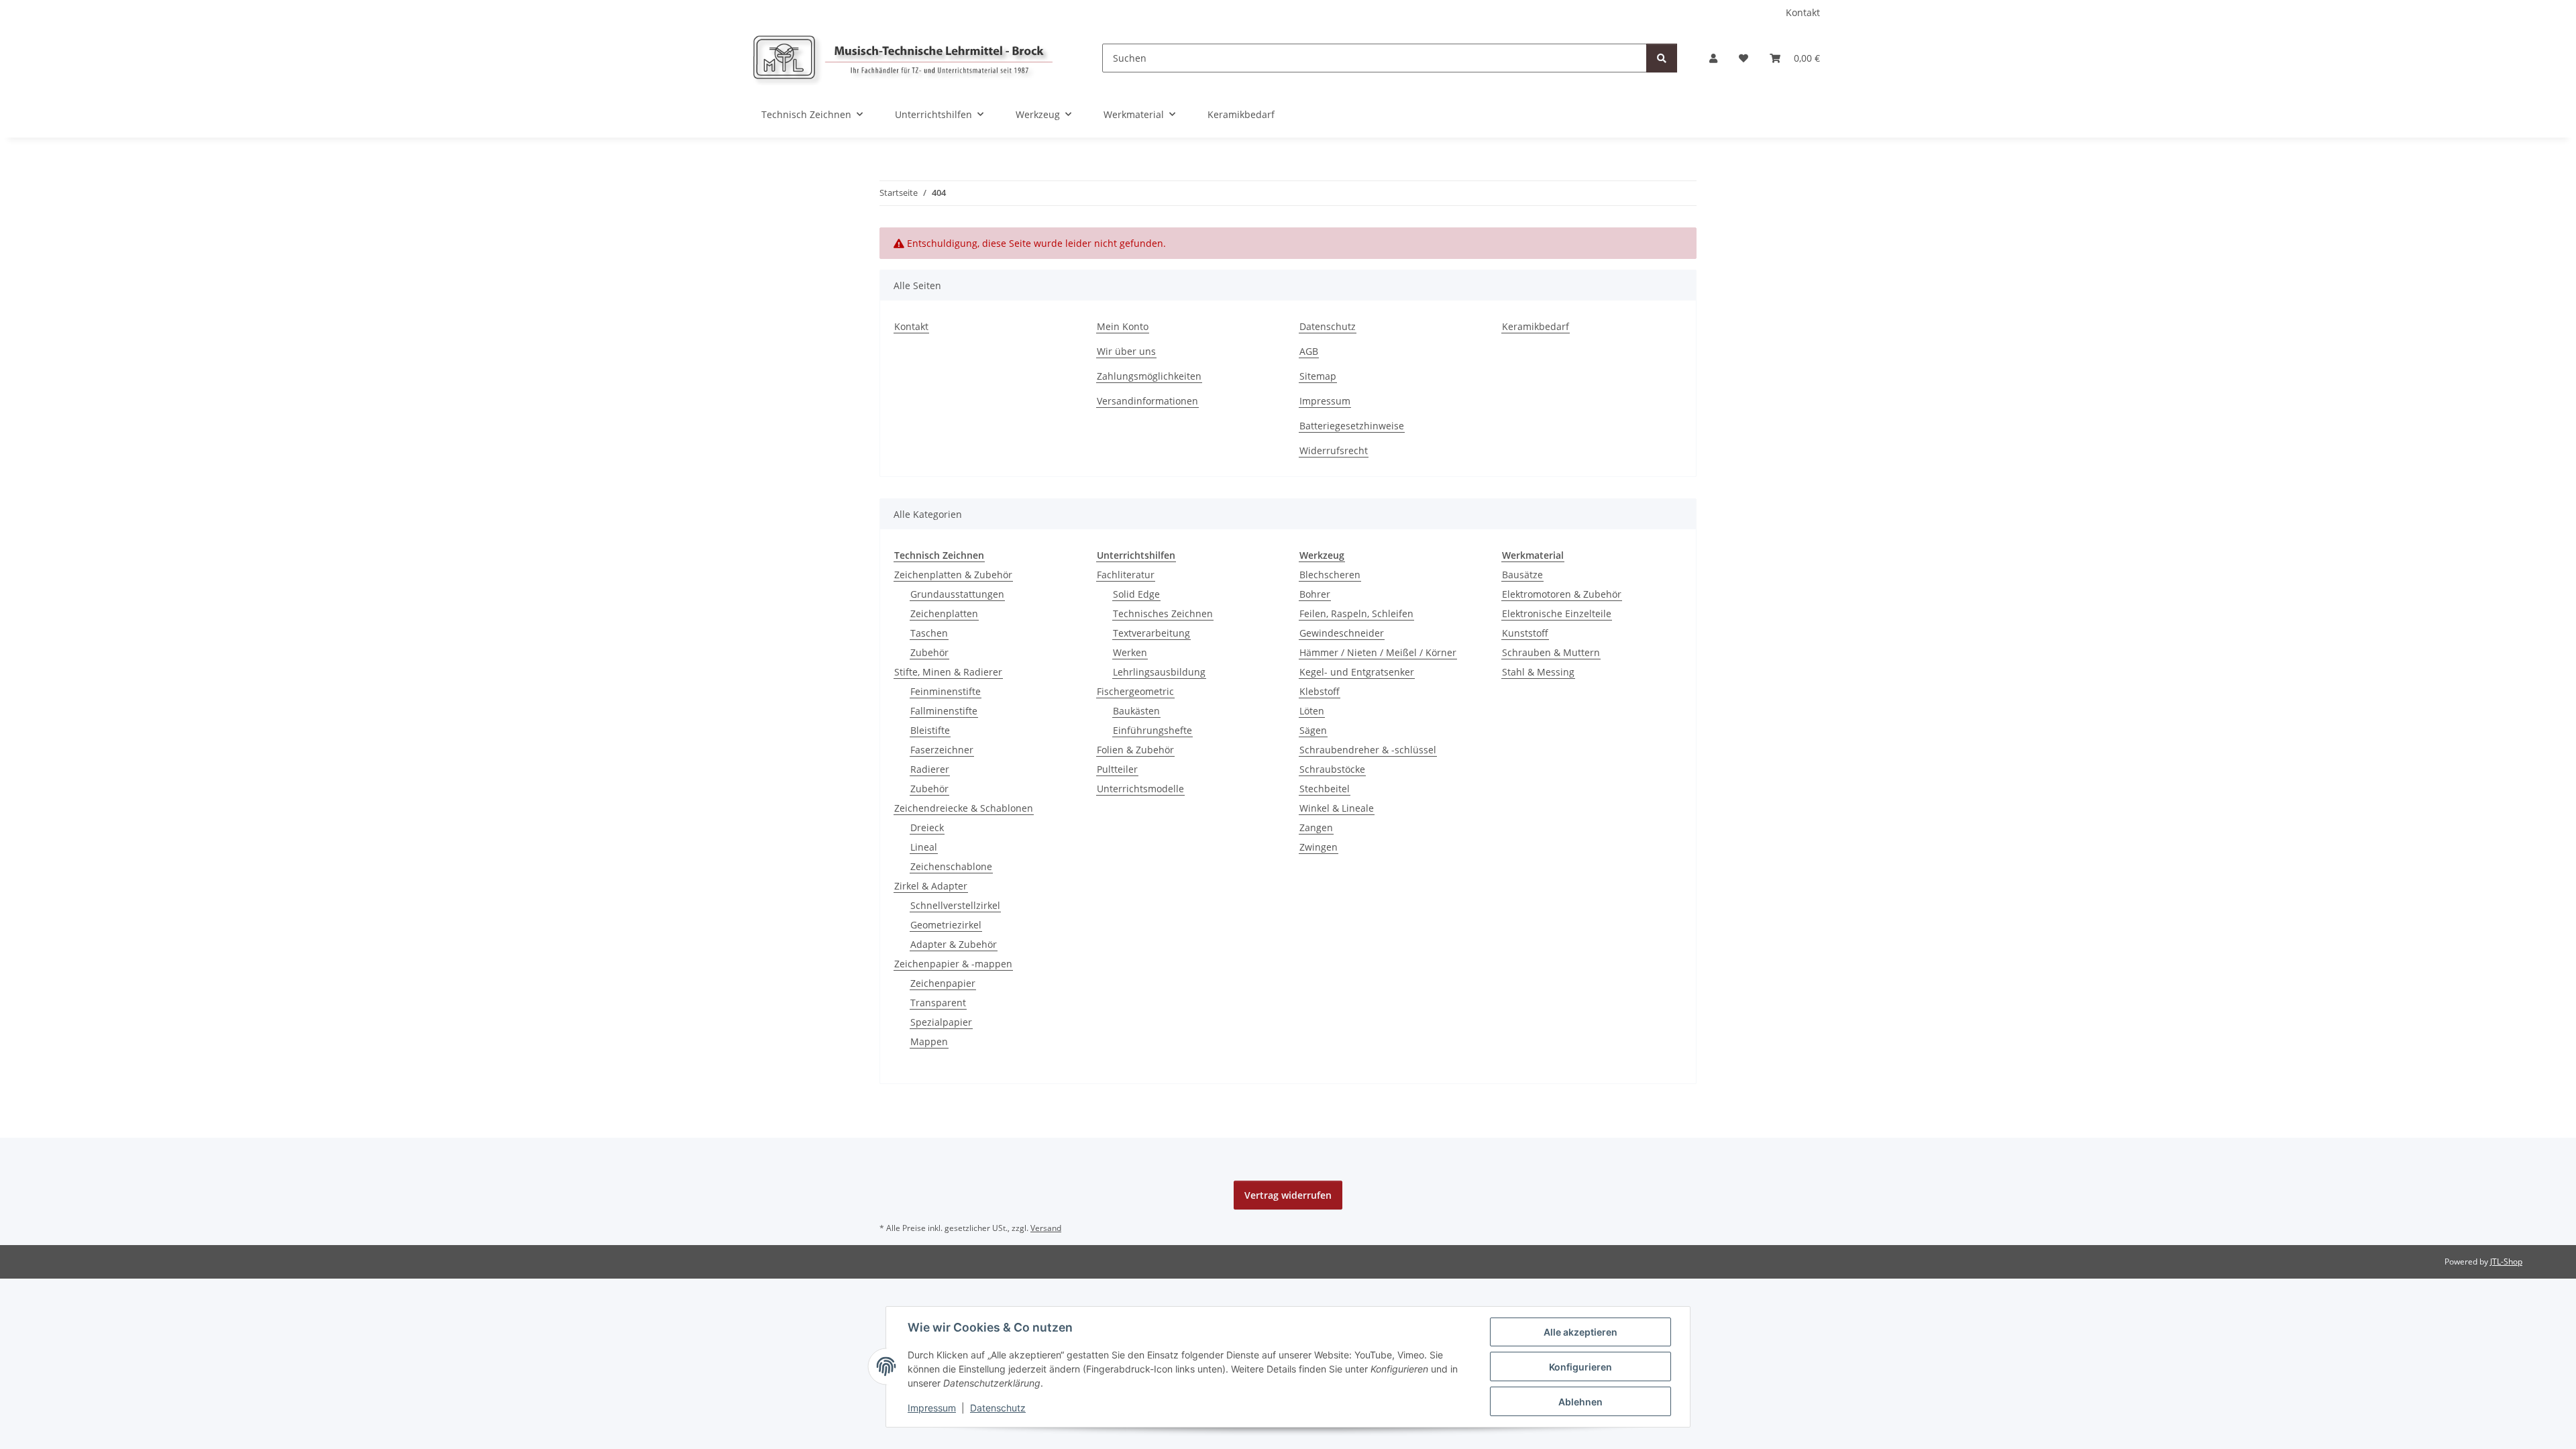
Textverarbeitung (1151, 633)
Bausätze (1522, 575)
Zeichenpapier (943, 983)
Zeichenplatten (944, 613)
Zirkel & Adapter (931, 886)
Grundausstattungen (957, 594)
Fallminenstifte (944, 711)
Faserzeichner (942, 750)
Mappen (929, 1041)
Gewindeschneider (1342, 633)
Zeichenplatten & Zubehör (953, 575)
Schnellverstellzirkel (955, 905)
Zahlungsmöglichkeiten (1149, 376)
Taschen (929, 633)
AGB (1309, 351)
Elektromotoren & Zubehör (1562, 594)
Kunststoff (1525, 633)
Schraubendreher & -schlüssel (1368, 750)
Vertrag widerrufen (1288, 1195)
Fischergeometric (1135, 691)
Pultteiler (1117, 769)
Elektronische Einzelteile (1557, 613)
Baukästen (1136, 711)
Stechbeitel (1325, 789)
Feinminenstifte (946, 691)
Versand (1046, 1228)
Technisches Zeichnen (1163, 613)
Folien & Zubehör (1135, 750)
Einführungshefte (1152, 730)
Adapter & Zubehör (954, 944)
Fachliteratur (1126, 575)
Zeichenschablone (951, 866)
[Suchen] (1662, 58)
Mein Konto (1123, 326)
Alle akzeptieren (1580, 1332)
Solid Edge (1136, 594)
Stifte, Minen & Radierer (948, 672)
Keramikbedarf (1241, 114)
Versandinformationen (1147, 401)
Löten (1312, 711)
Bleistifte (930, 730)
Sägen (1313, 730)
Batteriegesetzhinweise (1352, 426)
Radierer (930, 769)
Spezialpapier (941, 1022)
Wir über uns (1126, 351)
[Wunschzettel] (1743, 58)
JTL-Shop (2506, 1262)
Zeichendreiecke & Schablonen (964, 808)
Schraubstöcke (1332, 769)
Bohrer (1315, 594)
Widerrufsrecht (1334, 450)
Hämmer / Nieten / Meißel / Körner (1378, 652)
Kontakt (1803, 12)
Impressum (932, 1408)
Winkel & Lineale (1337, 808)
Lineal (924, 847)
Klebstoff (1320, 691)
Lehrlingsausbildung (1159, 672)
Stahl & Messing (1538, 672)
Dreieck (927, 827)
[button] (1713, 58)
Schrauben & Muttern (1551, 652)
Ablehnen (1580, 1402)
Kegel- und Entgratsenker (1357, 672)
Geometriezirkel (946, 925)
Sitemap (1318, 376)
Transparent (938, 1003)
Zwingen (1319, 847)
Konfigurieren (1580, 1367)
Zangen (1316, 827)
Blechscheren (1330, 575)
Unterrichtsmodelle (1140, 789)
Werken (1130, 652)
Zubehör (929, 652)
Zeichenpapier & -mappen (953, 964)
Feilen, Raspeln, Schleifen (1356, 613)
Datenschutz (998, 1408)
